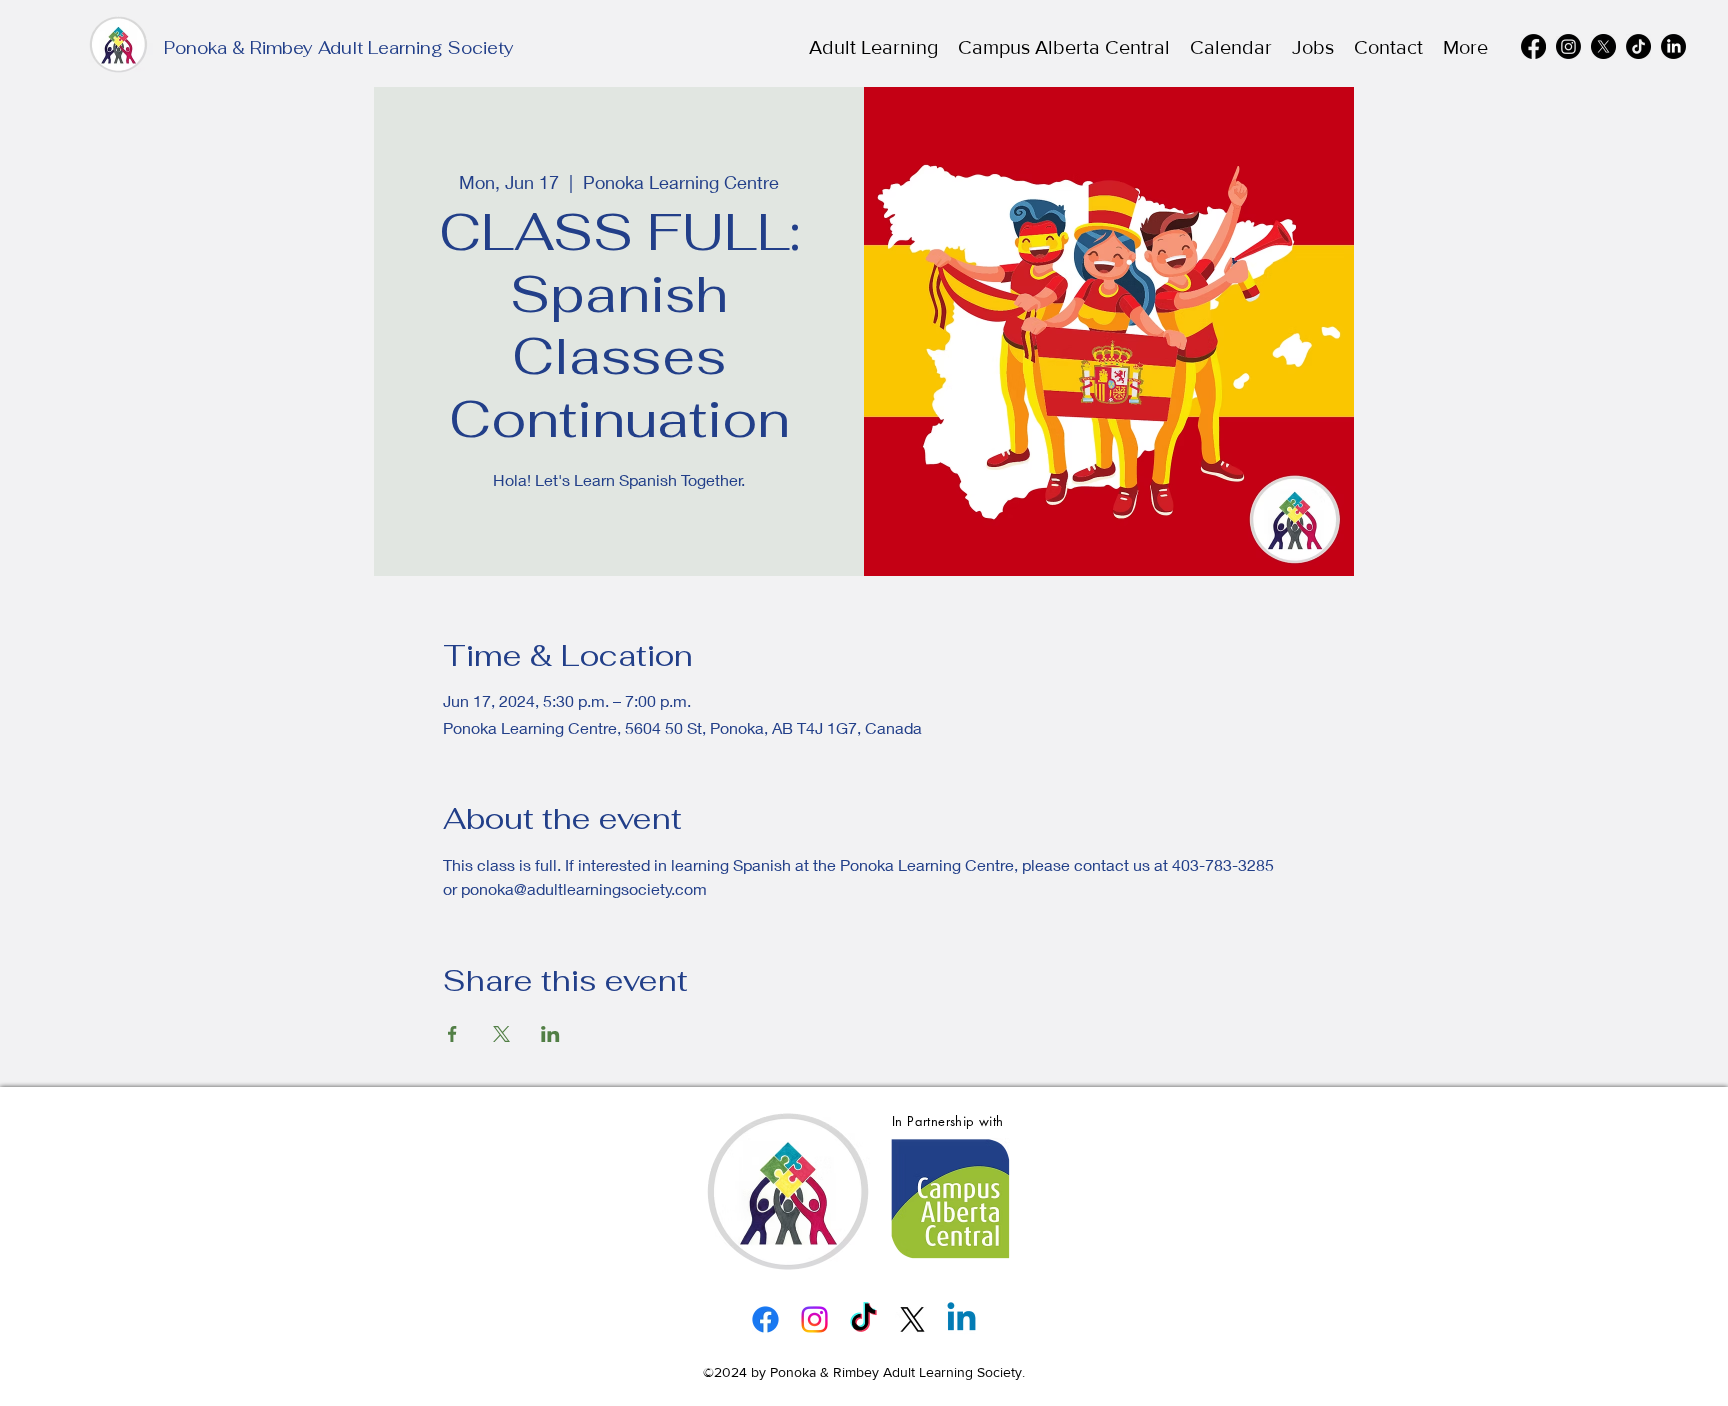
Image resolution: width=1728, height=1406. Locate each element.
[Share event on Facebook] (452, 1034)
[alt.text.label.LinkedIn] (1673, 46)
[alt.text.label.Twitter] (1603, 46)
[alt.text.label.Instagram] (1568, 46)
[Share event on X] (501, 1034)
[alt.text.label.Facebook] (1533, 46)
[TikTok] (1638, 46)
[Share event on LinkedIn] (550, 1034)
